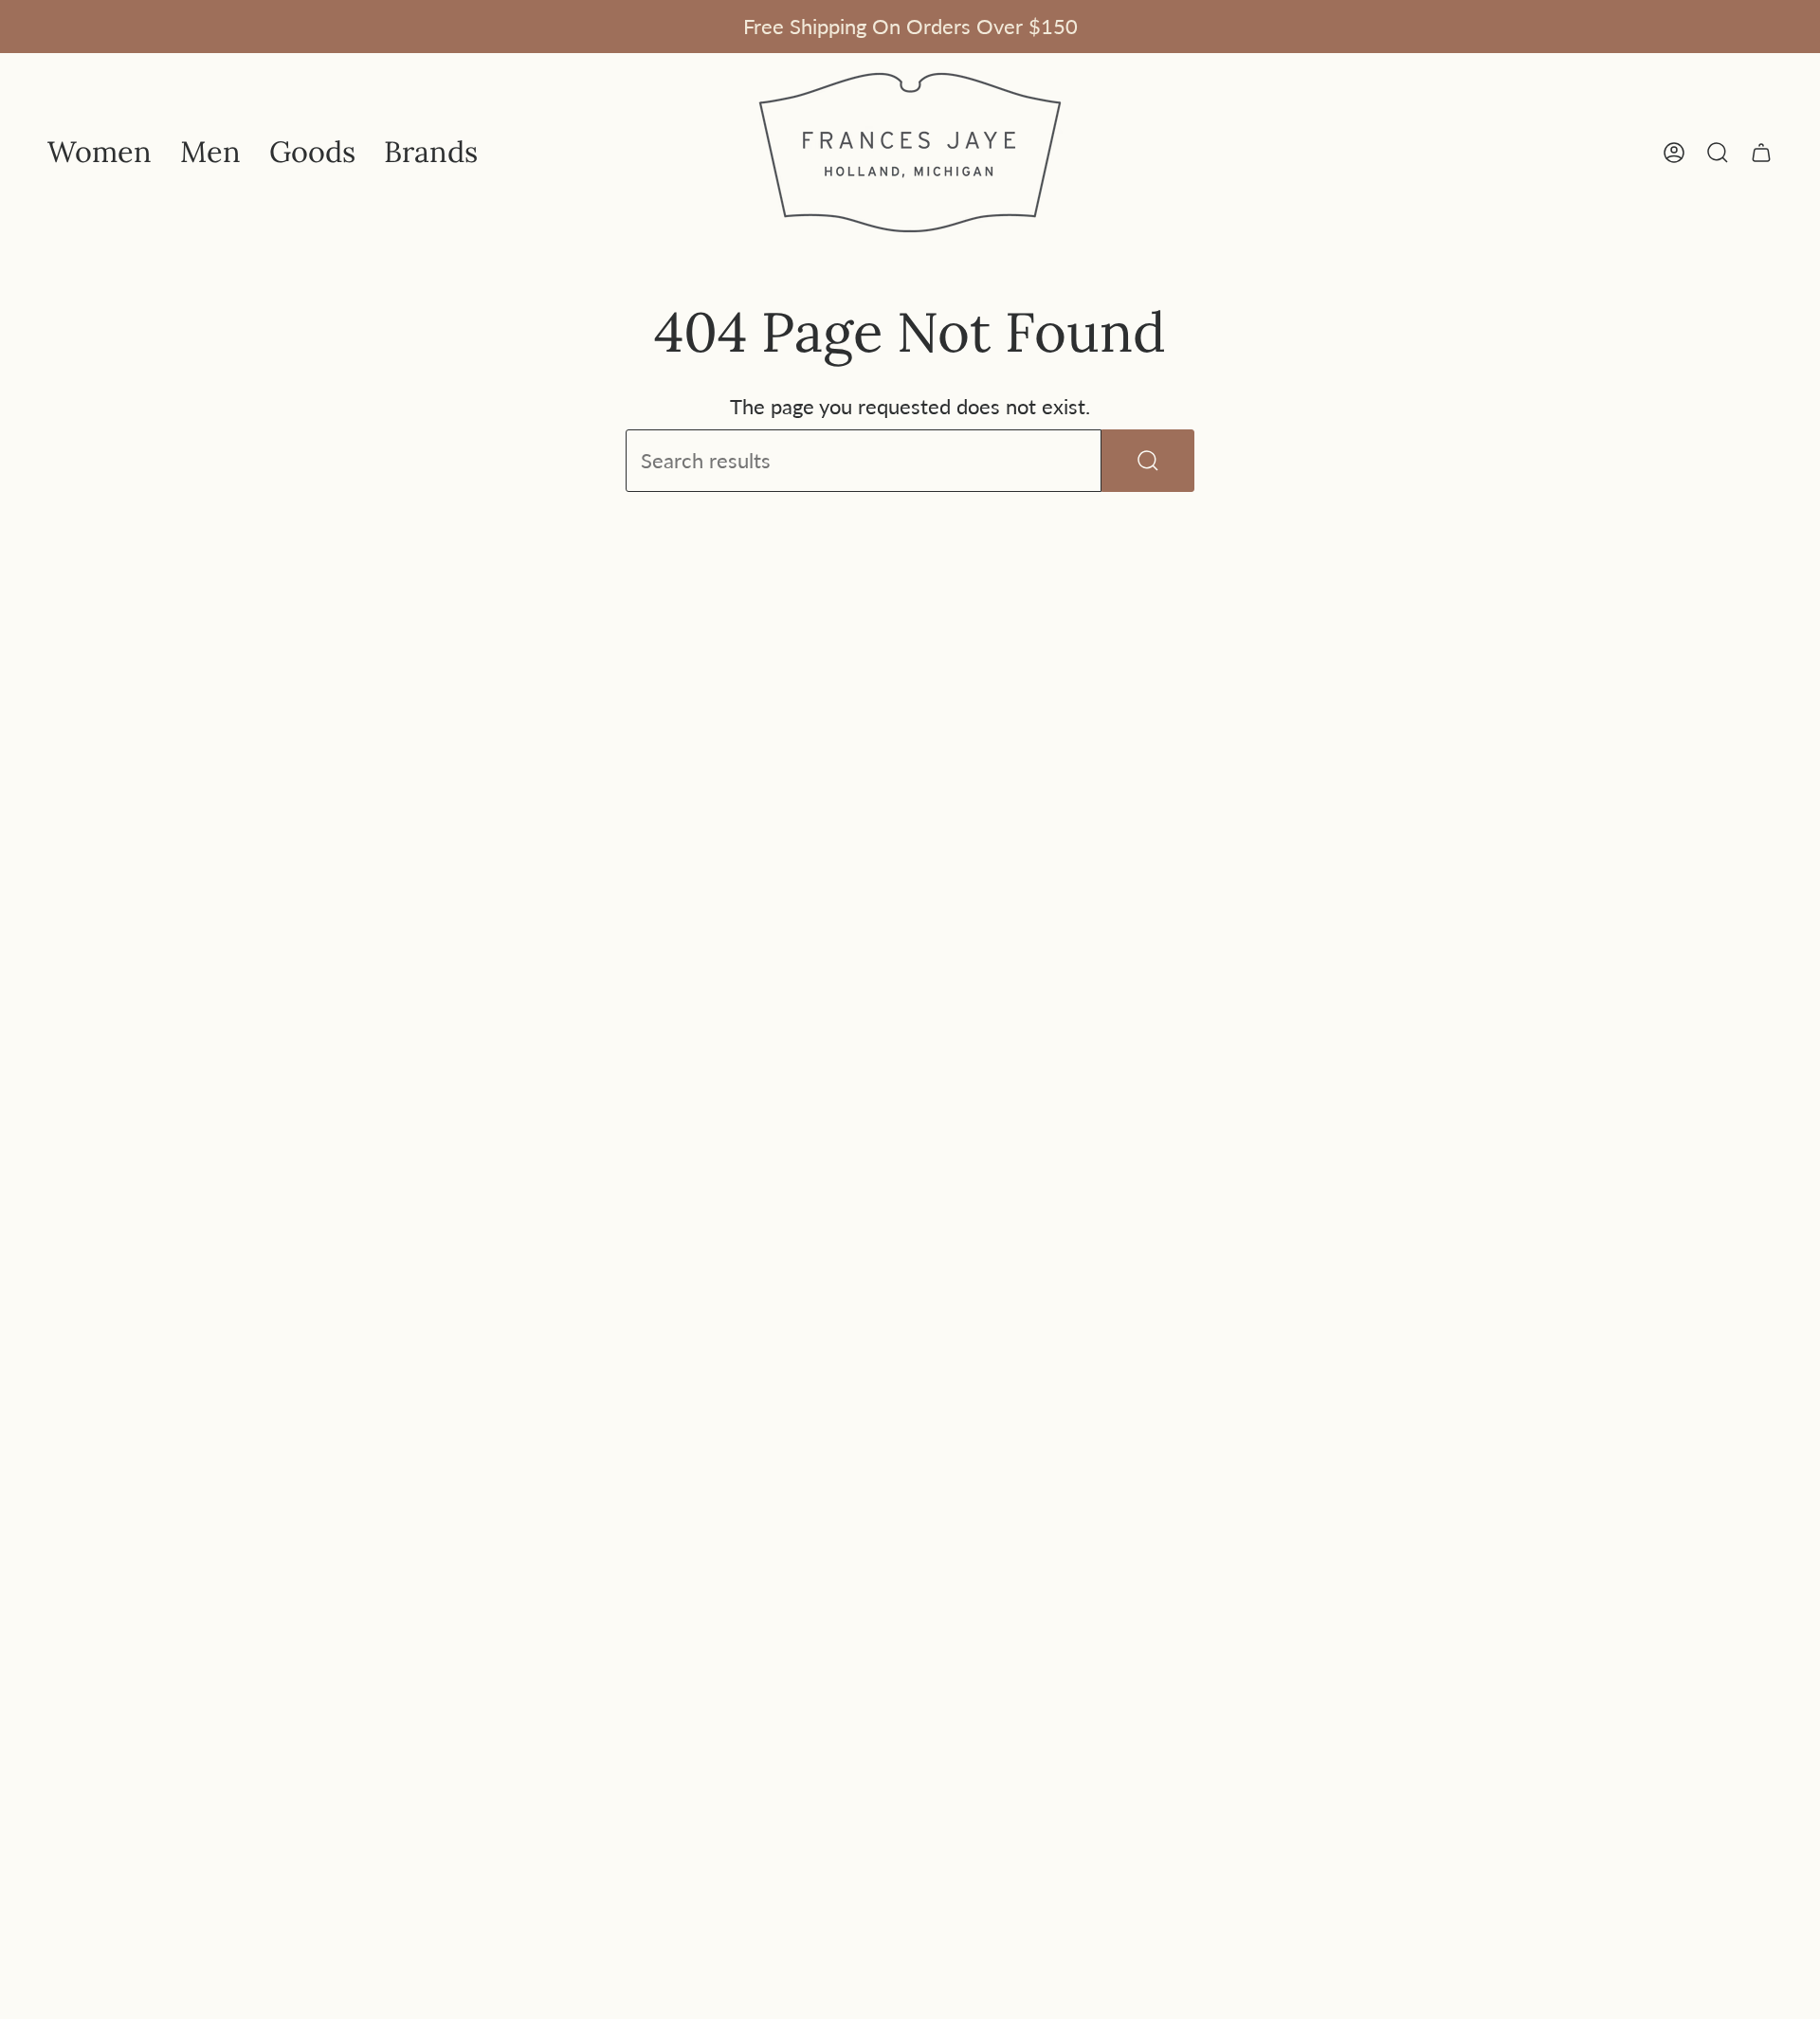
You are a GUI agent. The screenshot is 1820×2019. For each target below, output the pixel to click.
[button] (100, 153)
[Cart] (1761, 153)
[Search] (1148, 461)
